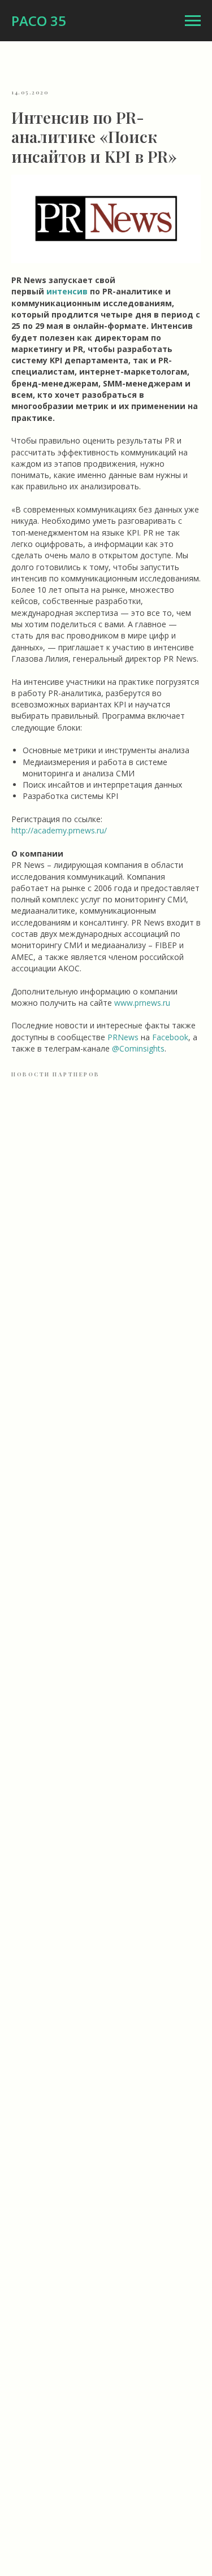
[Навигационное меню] (193, 21)
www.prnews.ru (142, 1003)
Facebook (170, 1037)
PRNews (123, 1037)
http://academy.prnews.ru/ (59, 830)
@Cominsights (138, 1048)
